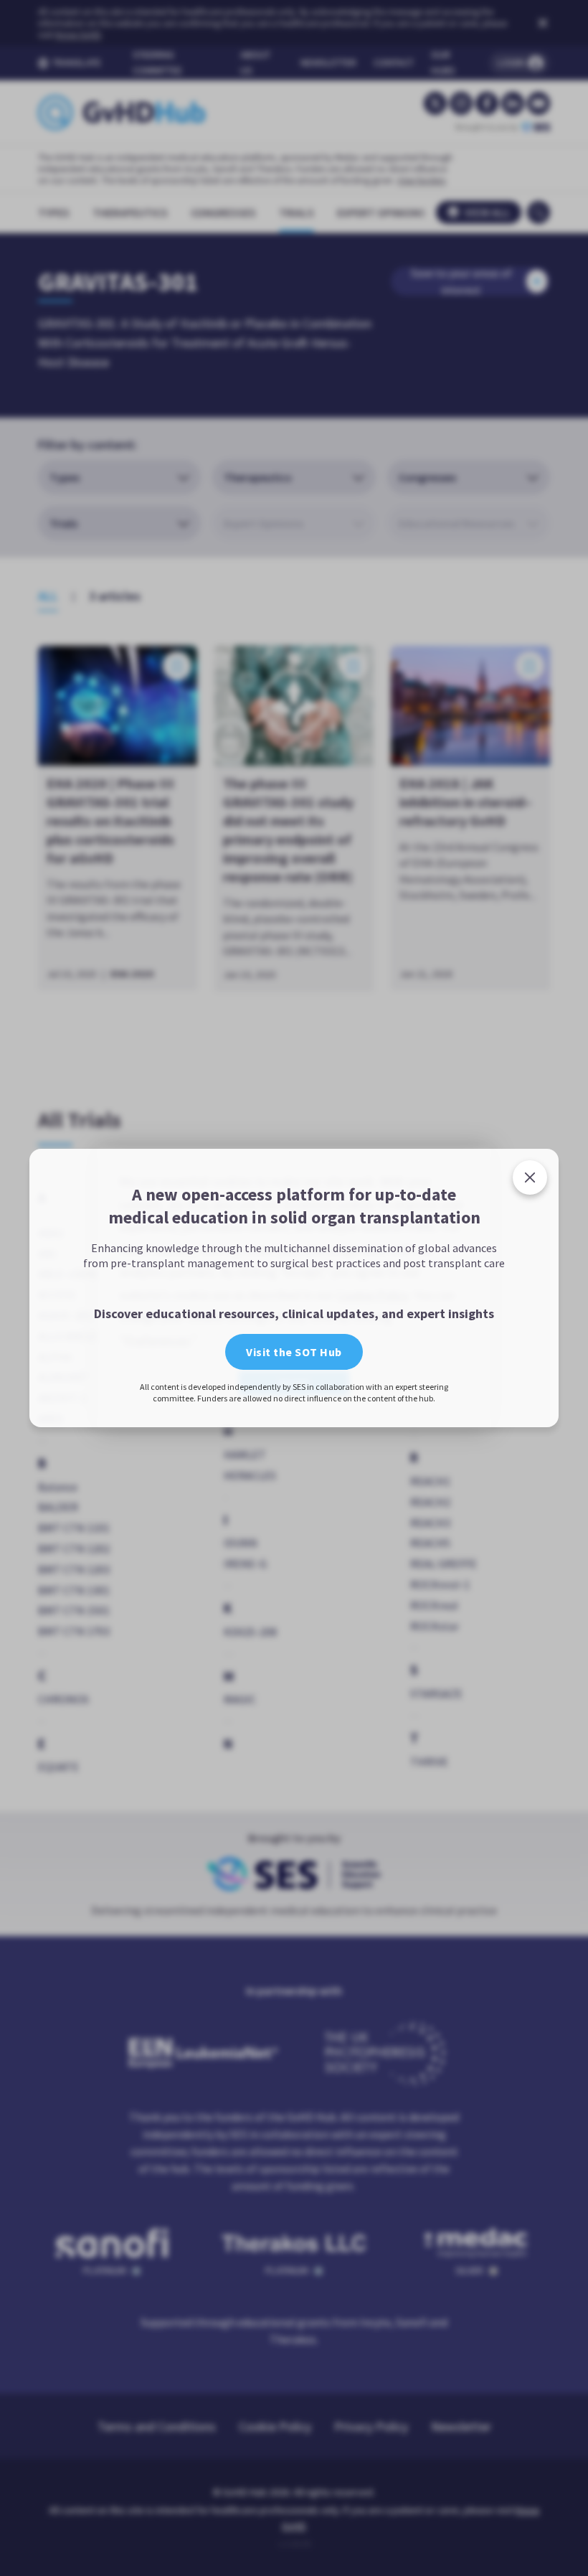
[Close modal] (530, 1087)
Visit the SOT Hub (294, 1442)
